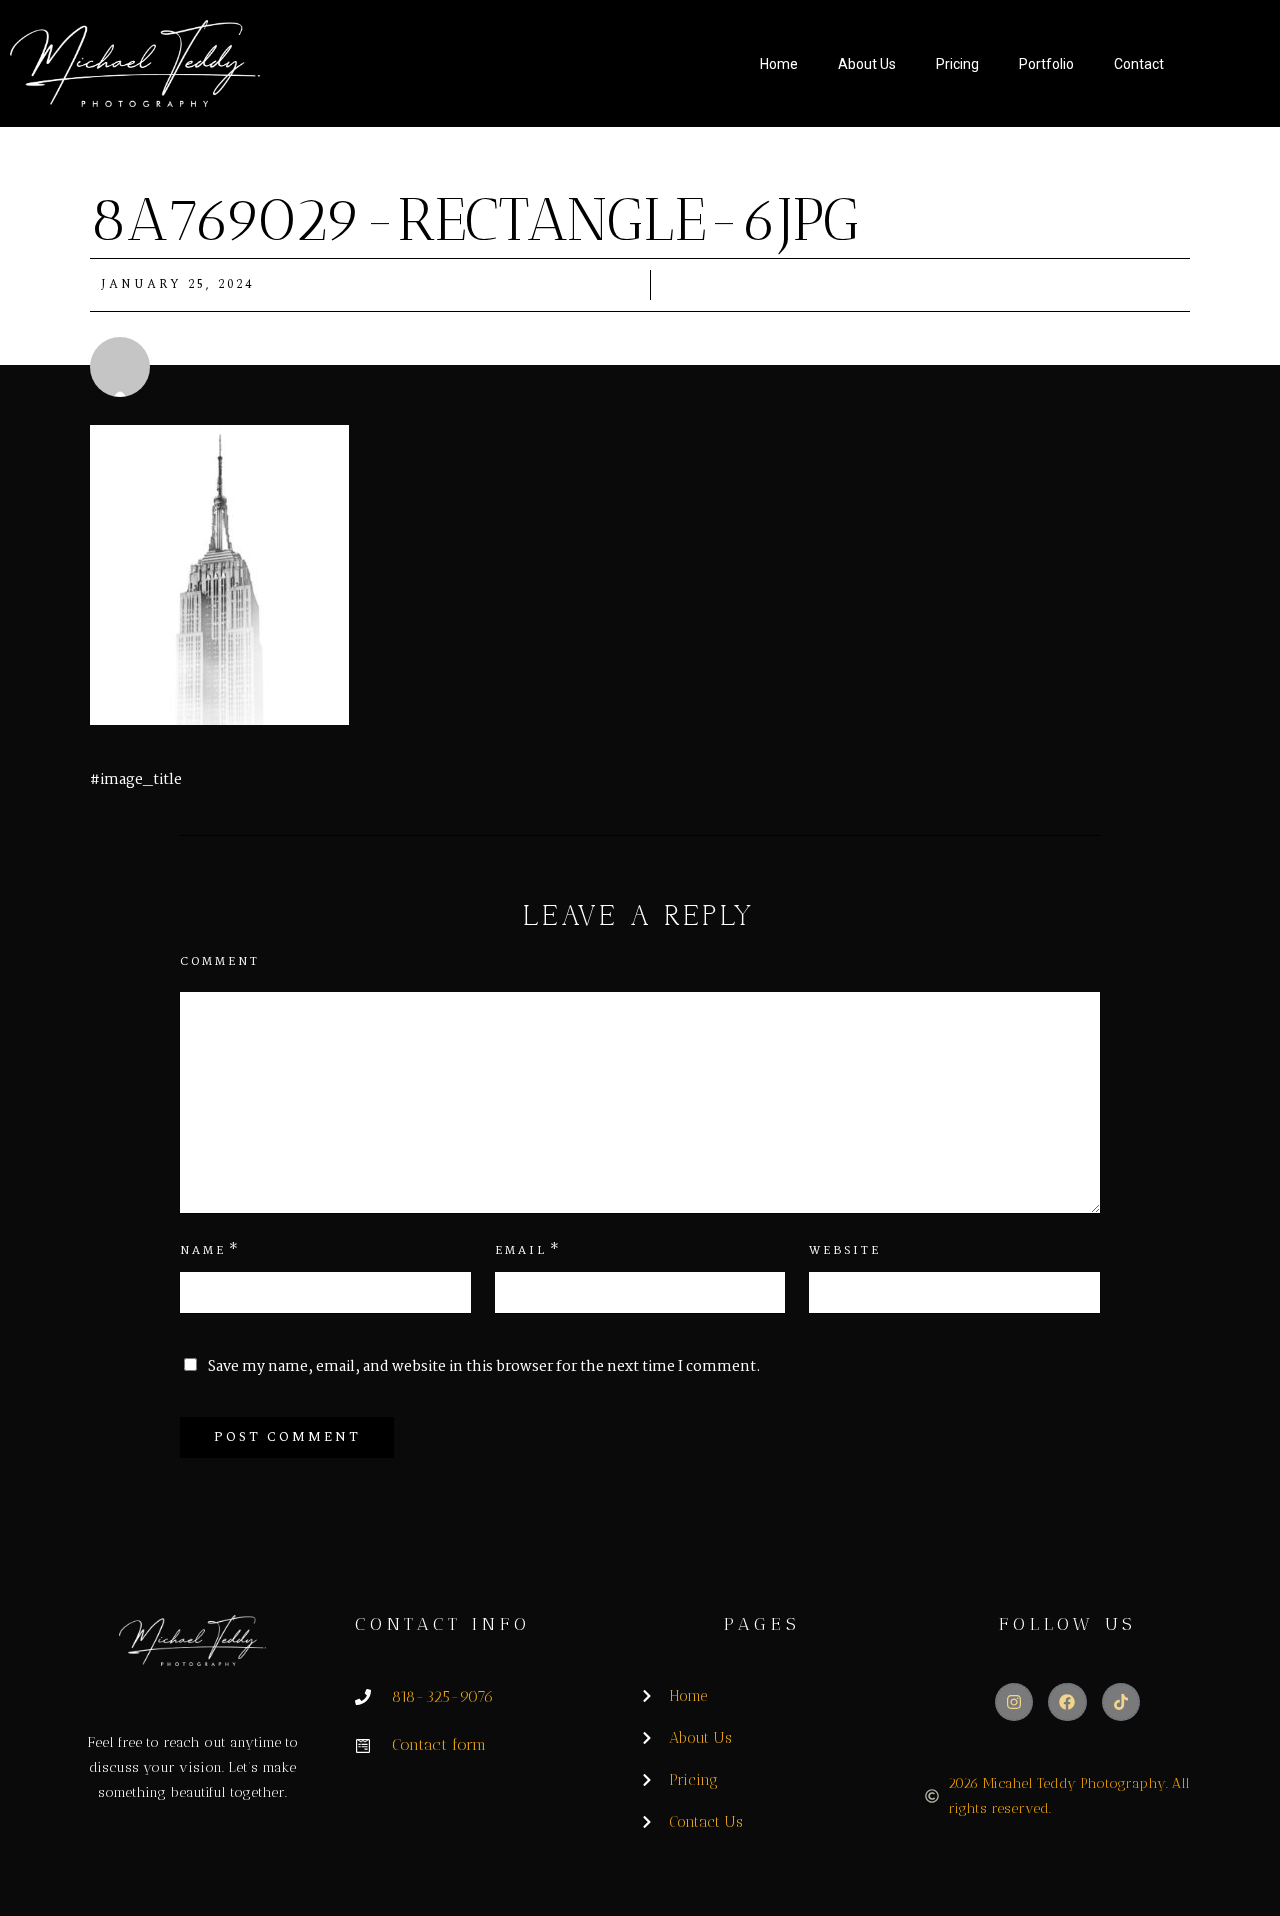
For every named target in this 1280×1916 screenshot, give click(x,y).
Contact (1139, 64)
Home (779, 64)
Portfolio (1046, 64)
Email (521, 1251)
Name (203, 1251)
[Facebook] (1067, 1702)
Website (845, 1251)
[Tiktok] (1121, 1702)
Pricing (957, 64)
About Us (867, 64)
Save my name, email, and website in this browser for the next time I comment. (484, 1367)
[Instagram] (1014, 1702)
